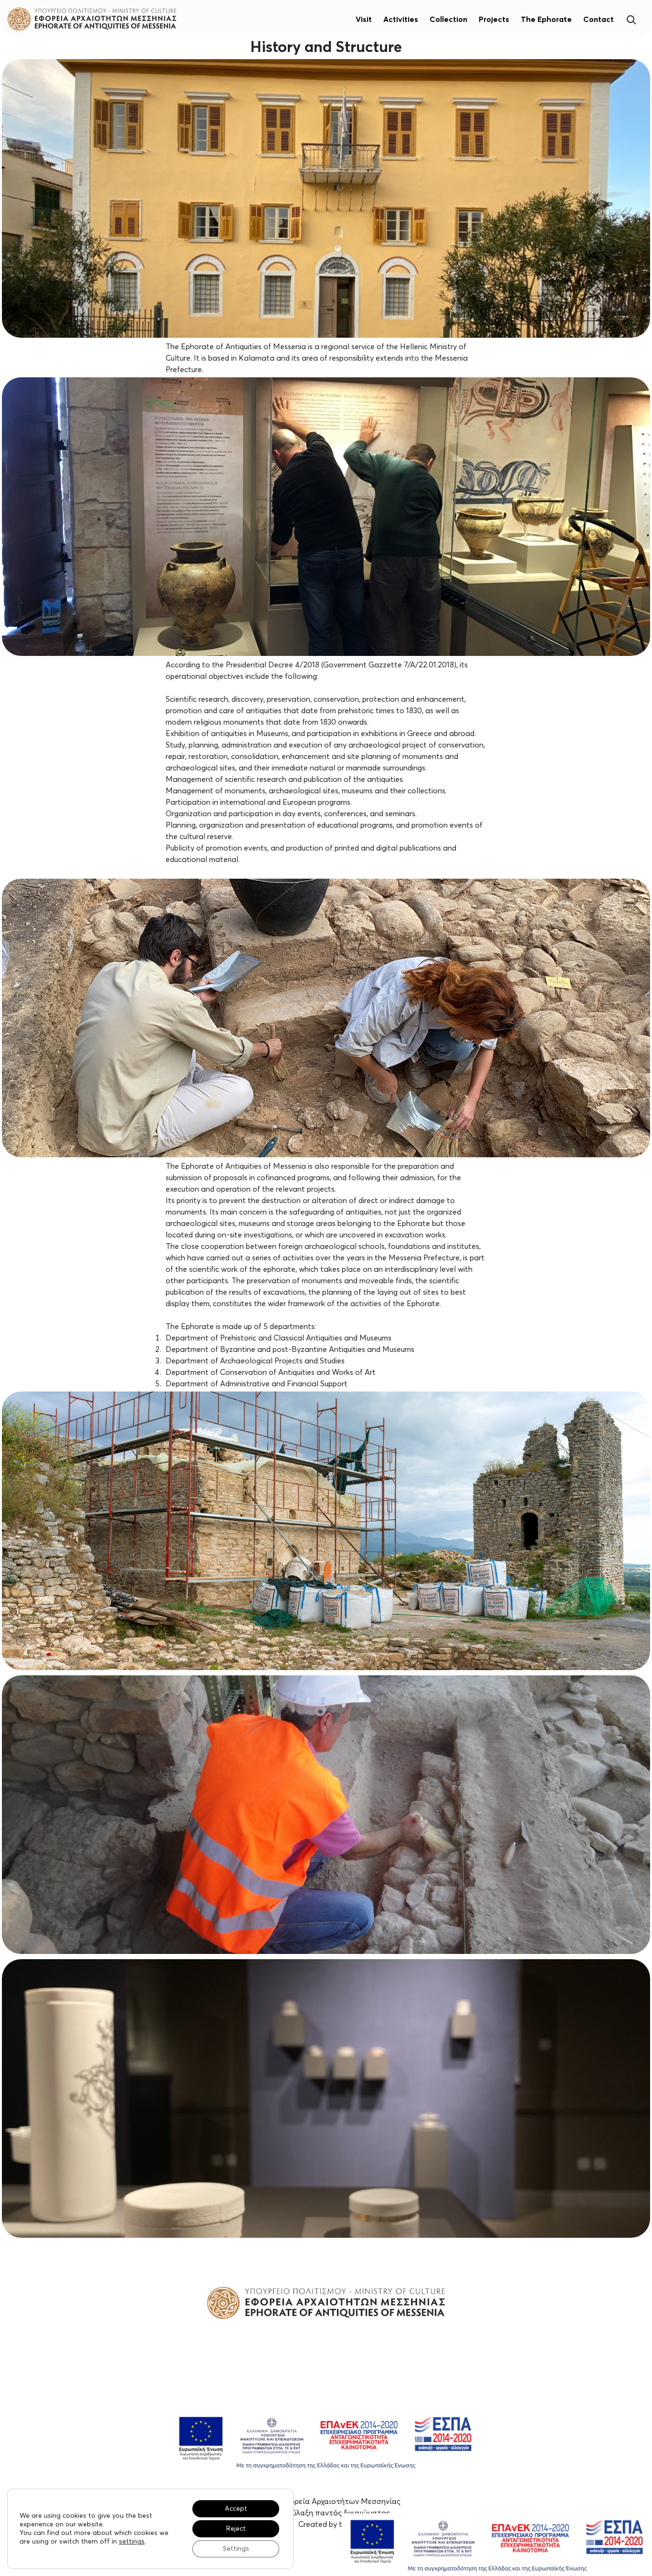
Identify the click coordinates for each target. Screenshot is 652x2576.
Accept (236, 2509)
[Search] (631, 19)
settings (132, 2542)
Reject (236, 2529)
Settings (236, 2549)
